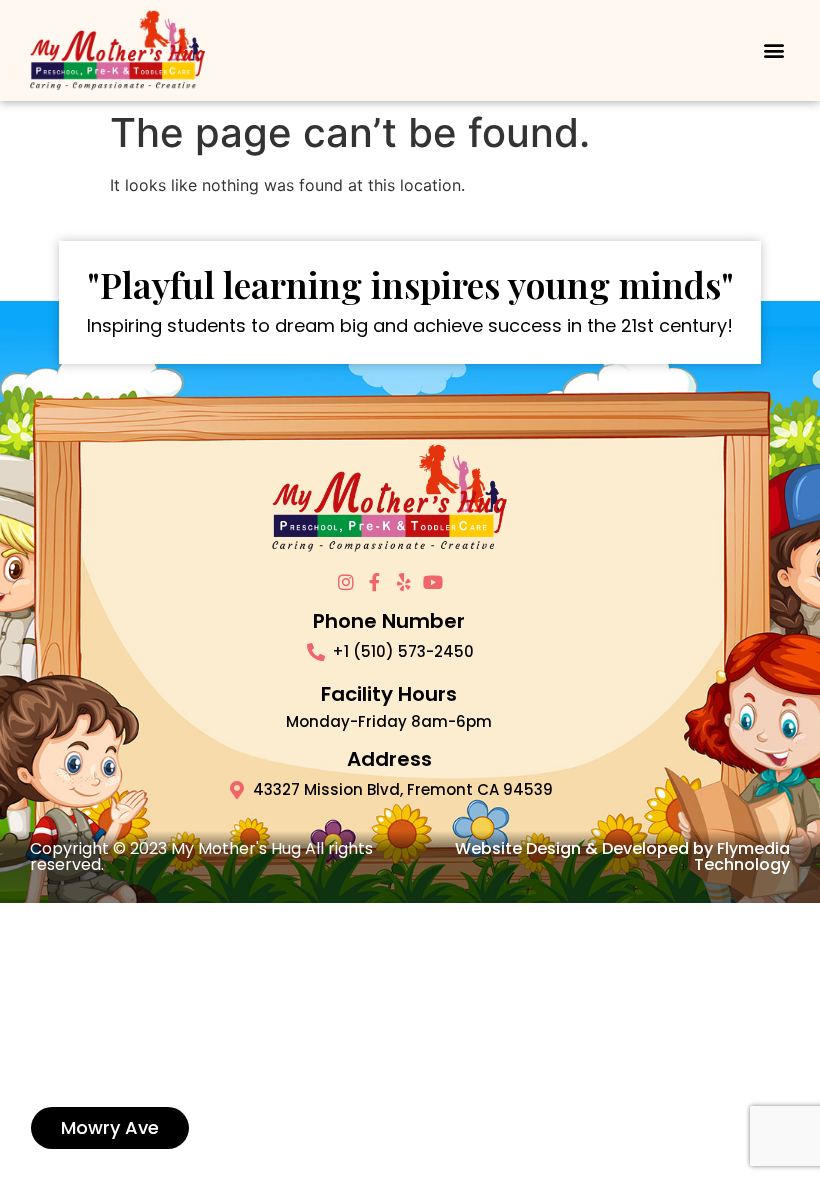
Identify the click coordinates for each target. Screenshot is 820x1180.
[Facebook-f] (375, 582)
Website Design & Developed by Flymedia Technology (622, 856)
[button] (773, 50)
